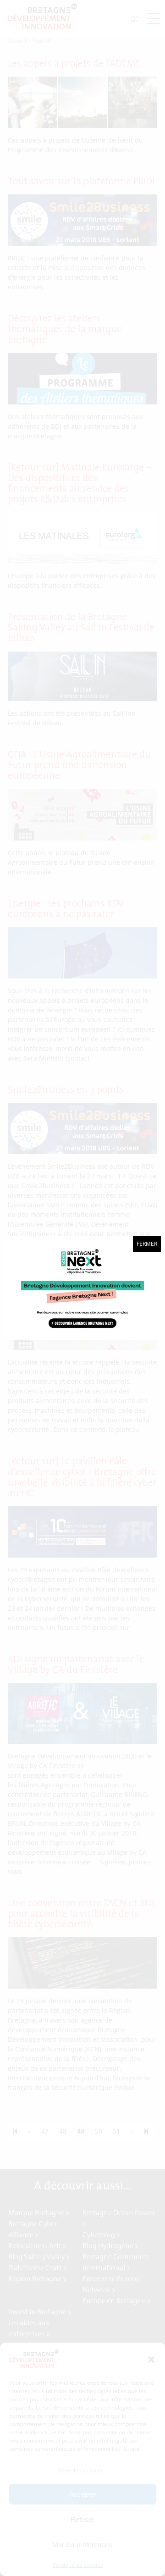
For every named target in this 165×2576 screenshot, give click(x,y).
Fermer (147, 1244)
